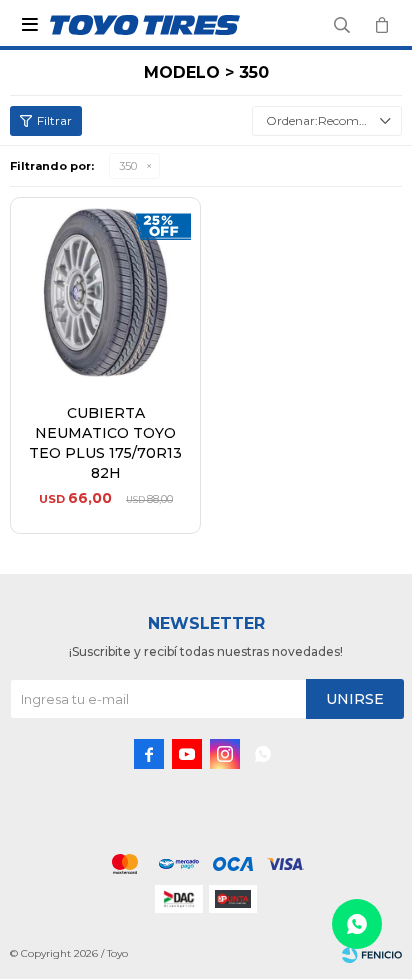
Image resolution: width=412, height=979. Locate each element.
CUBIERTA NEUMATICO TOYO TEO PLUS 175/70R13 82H (105, 443)
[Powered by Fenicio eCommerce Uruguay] (372, 954)
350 (128, 166)
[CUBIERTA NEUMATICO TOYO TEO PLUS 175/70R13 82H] (105, 292)
